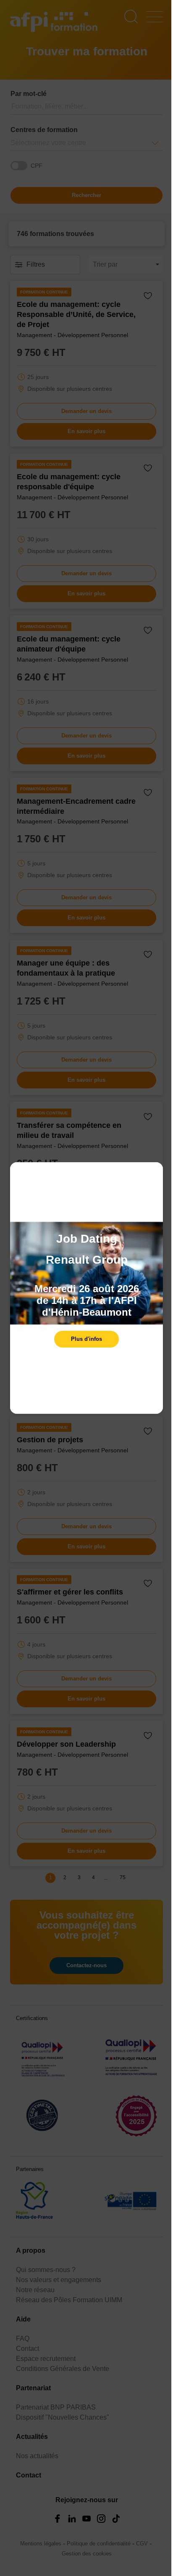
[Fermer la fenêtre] (155, 1173)
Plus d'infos (86, 1339)
